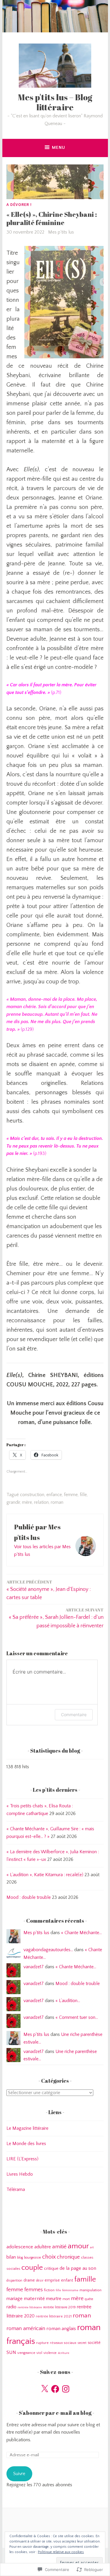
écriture (64, 2353)
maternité (34, 2298)
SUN (11, 2352)
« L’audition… (68, 2001)
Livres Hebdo (20, 2174)
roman (57, 1502)
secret (82, 2343)
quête (89, 2299)
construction (32, 1495)
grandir (13, 1502)
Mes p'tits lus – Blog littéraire (55, 102)
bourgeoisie (33, 2258)
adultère (43, 2247)
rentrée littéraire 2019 (59, 2307)
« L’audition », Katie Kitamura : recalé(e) (45, 1875)
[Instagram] (66, 2389)
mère (27, 1502)
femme (71, 1495)
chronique (68, 2257)
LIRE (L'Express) (22, 2159)
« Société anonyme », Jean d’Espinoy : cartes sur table (49, 1590)
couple (32, 2268)
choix (49, 2257)
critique (51, 2268)
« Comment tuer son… (77, 2017)
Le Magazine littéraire (27, 2128)
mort (66, 2299)
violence (50, 2353)
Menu (59, 148)
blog (20, 2258)
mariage (15, 2299)
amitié (59, 2247)
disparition (14, 2281)
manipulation (90, 2290)
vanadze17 (34, 1967)
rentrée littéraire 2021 (54, 2316)
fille (83, 1495)
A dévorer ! (19, 204)
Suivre (19, 2474)
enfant (67, 2280)
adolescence (20, 2247)
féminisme (70, 2290)
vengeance (26, 2353)
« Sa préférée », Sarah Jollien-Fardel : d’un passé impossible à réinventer (56, 1618)
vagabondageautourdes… (48, 1950)
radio (11, 2307)
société (94, 2343)
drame (29, 2280)
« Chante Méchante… (81, 1933)
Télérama (16, 2189)
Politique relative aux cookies (61, 2552)
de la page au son (78, 2268)
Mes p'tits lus (61, 232)
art (92, 2247)
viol (39, 2353)
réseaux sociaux (63, 2343)
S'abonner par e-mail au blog (55, 2413)
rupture (42, 2343)
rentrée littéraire (30, 2307)
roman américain (26, 2328)
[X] (45, 2389)
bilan (11, 2257)
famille (85, 2279)
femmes (34, 2290)
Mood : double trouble (29, 1897)
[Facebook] (55, 2389)
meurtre (54, 2299)
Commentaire (74, 1715)
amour (78, 2246)
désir (40, 2281)
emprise (52, 2280)
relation (41, 1502)
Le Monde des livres (26, 2144)
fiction (49, 2290)
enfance (54, 1495)
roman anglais (61, 2329)
